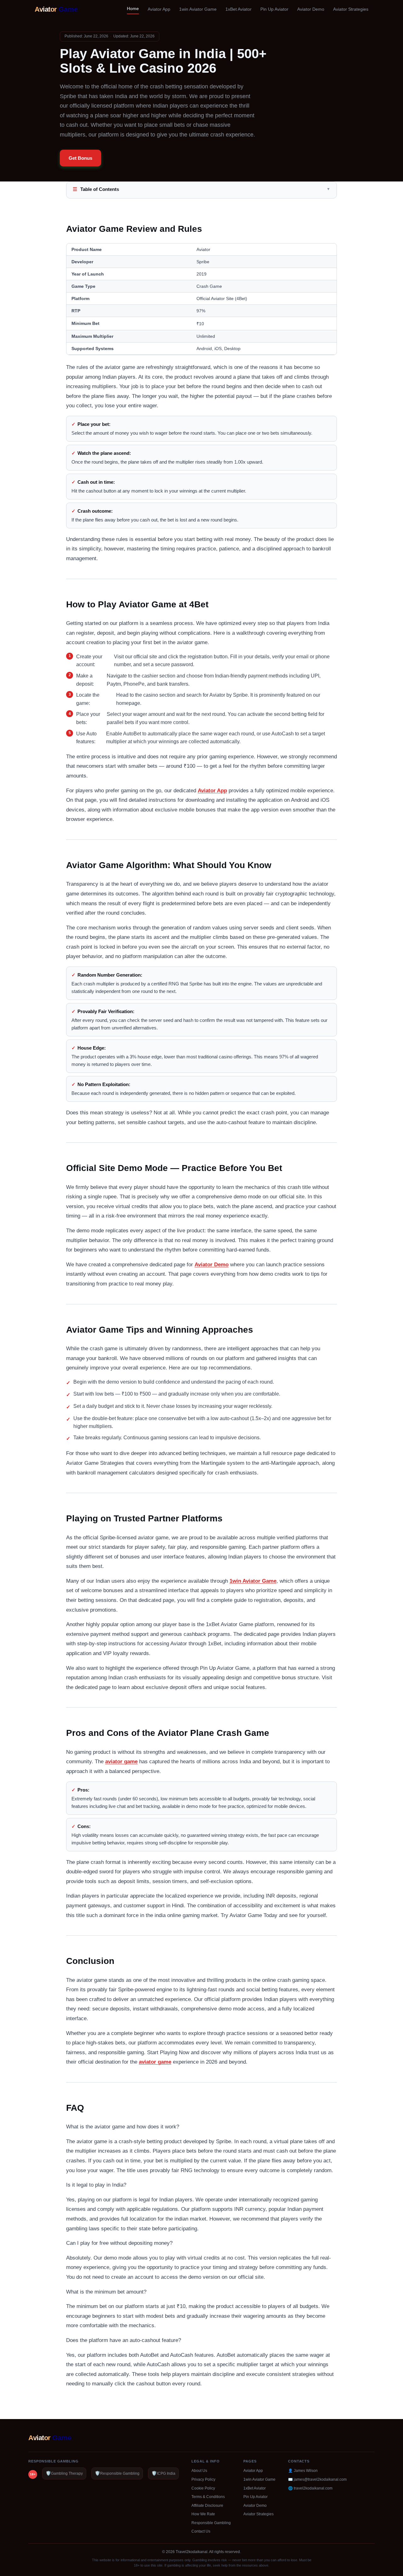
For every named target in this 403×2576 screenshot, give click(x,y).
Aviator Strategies (351, 9)
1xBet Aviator (238, 9)
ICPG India (163, 2473)
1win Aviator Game (198, 9)
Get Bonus (80, 158)
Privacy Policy (203, 2479)
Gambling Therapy (64, 2473)
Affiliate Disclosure (207, 2506)
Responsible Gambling (117, 2473)
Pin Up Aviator (274, 9)
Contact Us (201, 2531)
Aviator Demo (311, 9)
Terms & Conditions (208, 2497)
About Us (199, 2471)
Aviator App (159, 9)
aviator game (121, 1762)
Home (133, 8)
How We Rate (203, 2514)
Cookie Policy (203, 2488)
